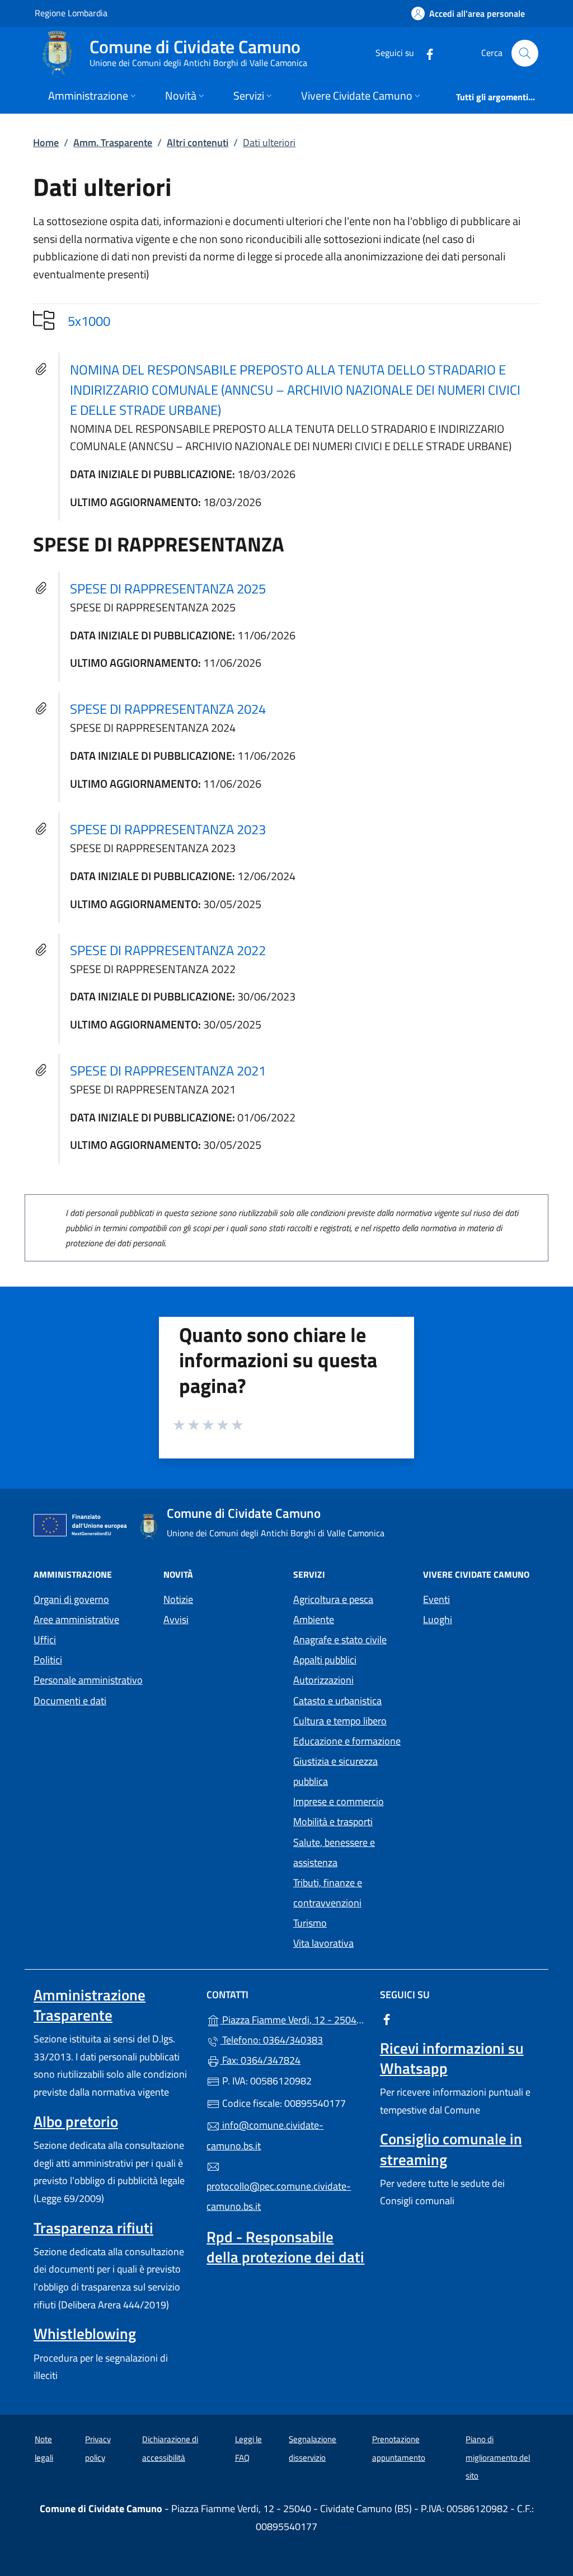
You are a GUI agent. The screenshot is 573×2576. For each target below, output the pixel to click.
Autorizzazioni (323, 1680)
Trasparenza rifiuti (93, 2228)
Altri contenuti (198, 142)
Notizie (178, 1599)
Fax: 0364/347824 (260, 2060)
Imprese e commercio (339, 1801)
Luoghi (438, 1619)
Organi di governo (71, 1599)
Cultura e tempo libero (340, 1721)
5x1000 (89, 321)
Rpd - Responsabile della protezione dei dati (285, 2247)
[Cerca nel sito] (525, 53)
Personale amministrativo (88, 1680)
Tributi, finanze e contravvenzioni (328, 1893)
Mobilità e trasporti (333, 1822)
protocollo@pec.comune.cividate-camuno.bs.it (279, 2196)
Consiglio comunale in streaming (451, 2149)
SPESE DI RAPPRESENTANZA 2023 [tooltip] (168, 829)
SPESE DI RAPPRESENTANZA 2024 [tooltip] (168, 709)
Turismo (310, 1923)
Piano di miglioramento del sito (498, 2457)
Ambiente (314, 1619)
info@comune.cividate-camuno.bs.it (265, 2135)
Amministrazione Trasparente (90, 2005)
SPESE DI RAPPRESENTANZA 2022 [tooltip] (168, 950)
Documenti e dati (70, 1701)
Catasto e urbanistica (337, 1701)
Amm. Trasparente (113, 142)
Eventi (436, 1599)
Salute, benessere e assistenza (334, 1852)
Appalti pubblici (325, 1660)
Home (46, 142)
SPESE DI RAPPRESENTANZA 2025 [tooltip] (168, 588)
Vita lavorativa (323, 1943)
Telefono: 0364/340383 (271, 2040)
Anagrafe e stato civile (340, 1640)
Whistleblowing (85, 2334)
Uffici (45, 1640)
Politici (48, 1660)
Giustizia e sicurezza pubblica (335, 1771)
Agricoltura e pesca (333, 1599)
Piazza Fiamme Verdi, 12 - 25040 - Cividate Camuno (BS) (293, 2019)
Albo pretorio (76, 2121)
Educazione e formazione (347, 1741)
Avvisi (176, 1619)
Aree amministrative (76, 1619)
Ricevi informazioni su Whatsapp (452, 2058)
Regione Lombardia (71, 13)
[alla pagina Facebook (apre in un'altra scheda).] (425, 53)
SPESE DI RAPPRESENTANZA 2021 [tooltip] (168, 1070)
